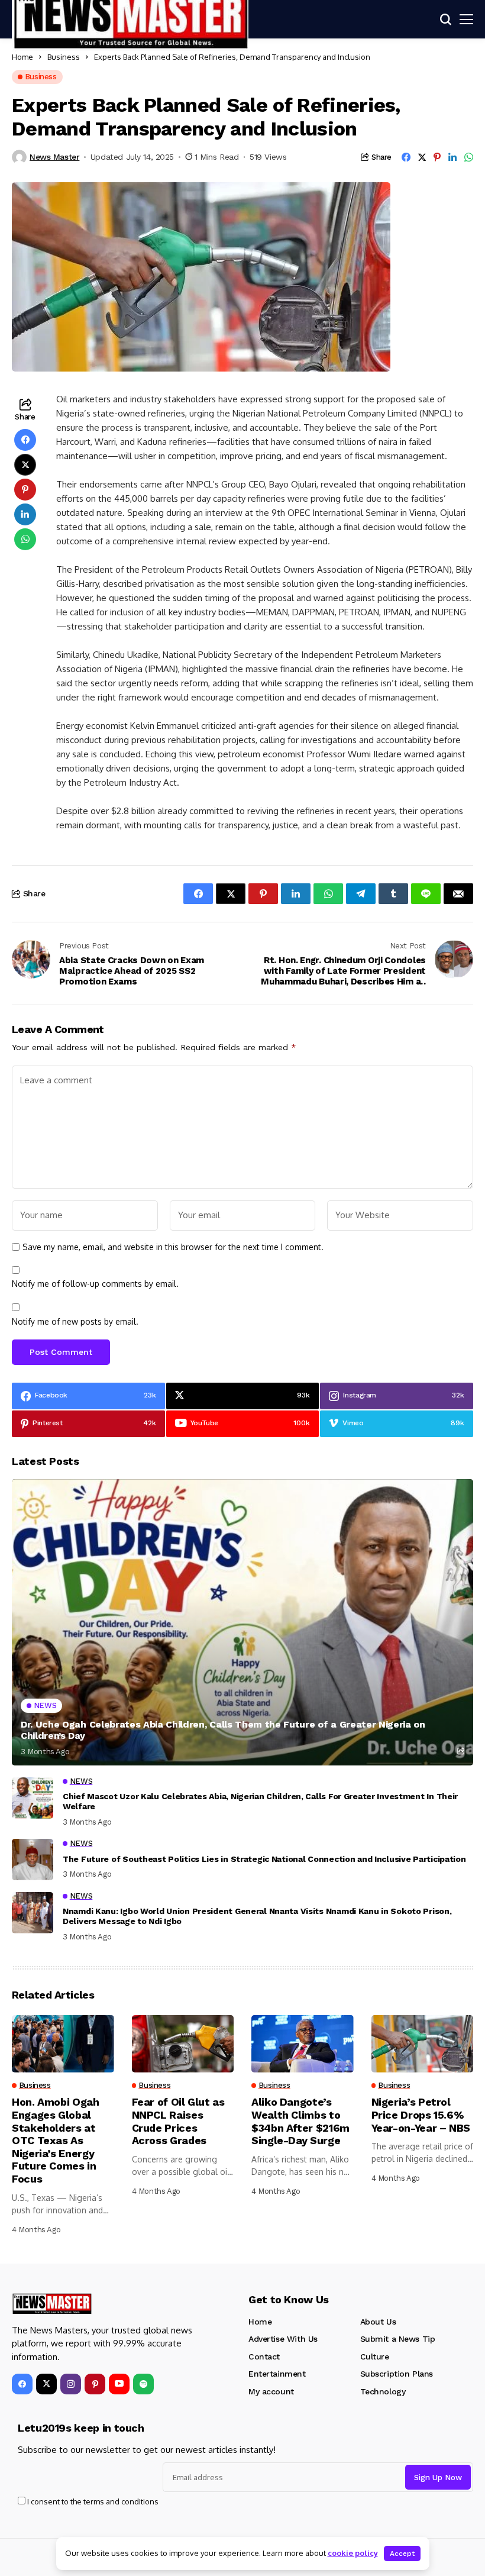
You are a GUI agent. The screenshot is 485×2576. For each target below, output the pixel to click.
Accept (402, 2554)
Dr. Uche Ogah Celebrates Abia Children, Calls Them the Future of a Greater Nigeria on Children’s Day (223, 1730)
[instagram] (71, 2384)
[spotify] (143, 2384)
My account (271, 2391)
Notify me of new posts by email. (75, 1321)
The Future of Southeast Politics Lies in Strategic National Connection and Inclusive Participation (264, 1859)
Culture (375, 2357)
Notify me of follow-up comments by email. (95, 1284)
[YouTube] (119, 2384)
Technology (383, 2391)
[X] (46, 2384)
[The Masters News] (52, 2304)
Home (22, 57)
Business (64, 57)
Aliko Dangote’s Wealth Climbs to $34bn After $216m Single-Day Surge (300, 2121)
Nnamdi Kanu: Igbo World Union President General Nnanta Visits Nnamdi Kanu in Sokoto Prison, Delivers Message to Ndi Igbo (257, 1916)
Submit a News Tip (398, 2339)
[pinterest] (95, 2384)
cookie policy (353, 2553)
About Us (378, 2322)
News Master (54, 157)
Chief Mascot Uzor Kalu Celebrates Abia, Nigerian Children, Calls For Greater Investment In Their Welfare (260, 1801)
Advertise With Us (283, 2339)
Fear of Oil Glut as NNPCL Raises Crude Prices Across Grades (178, 2121)
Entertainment (277, 2374)
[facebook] (22, 2384)
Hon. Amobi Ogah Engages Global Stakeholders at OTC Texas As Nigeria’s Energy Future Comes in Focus (56, 2140)
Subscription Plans (397, 2374)
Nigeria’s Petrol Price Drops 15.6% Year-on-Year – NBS (421, 2115)
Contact (264, 2357)
